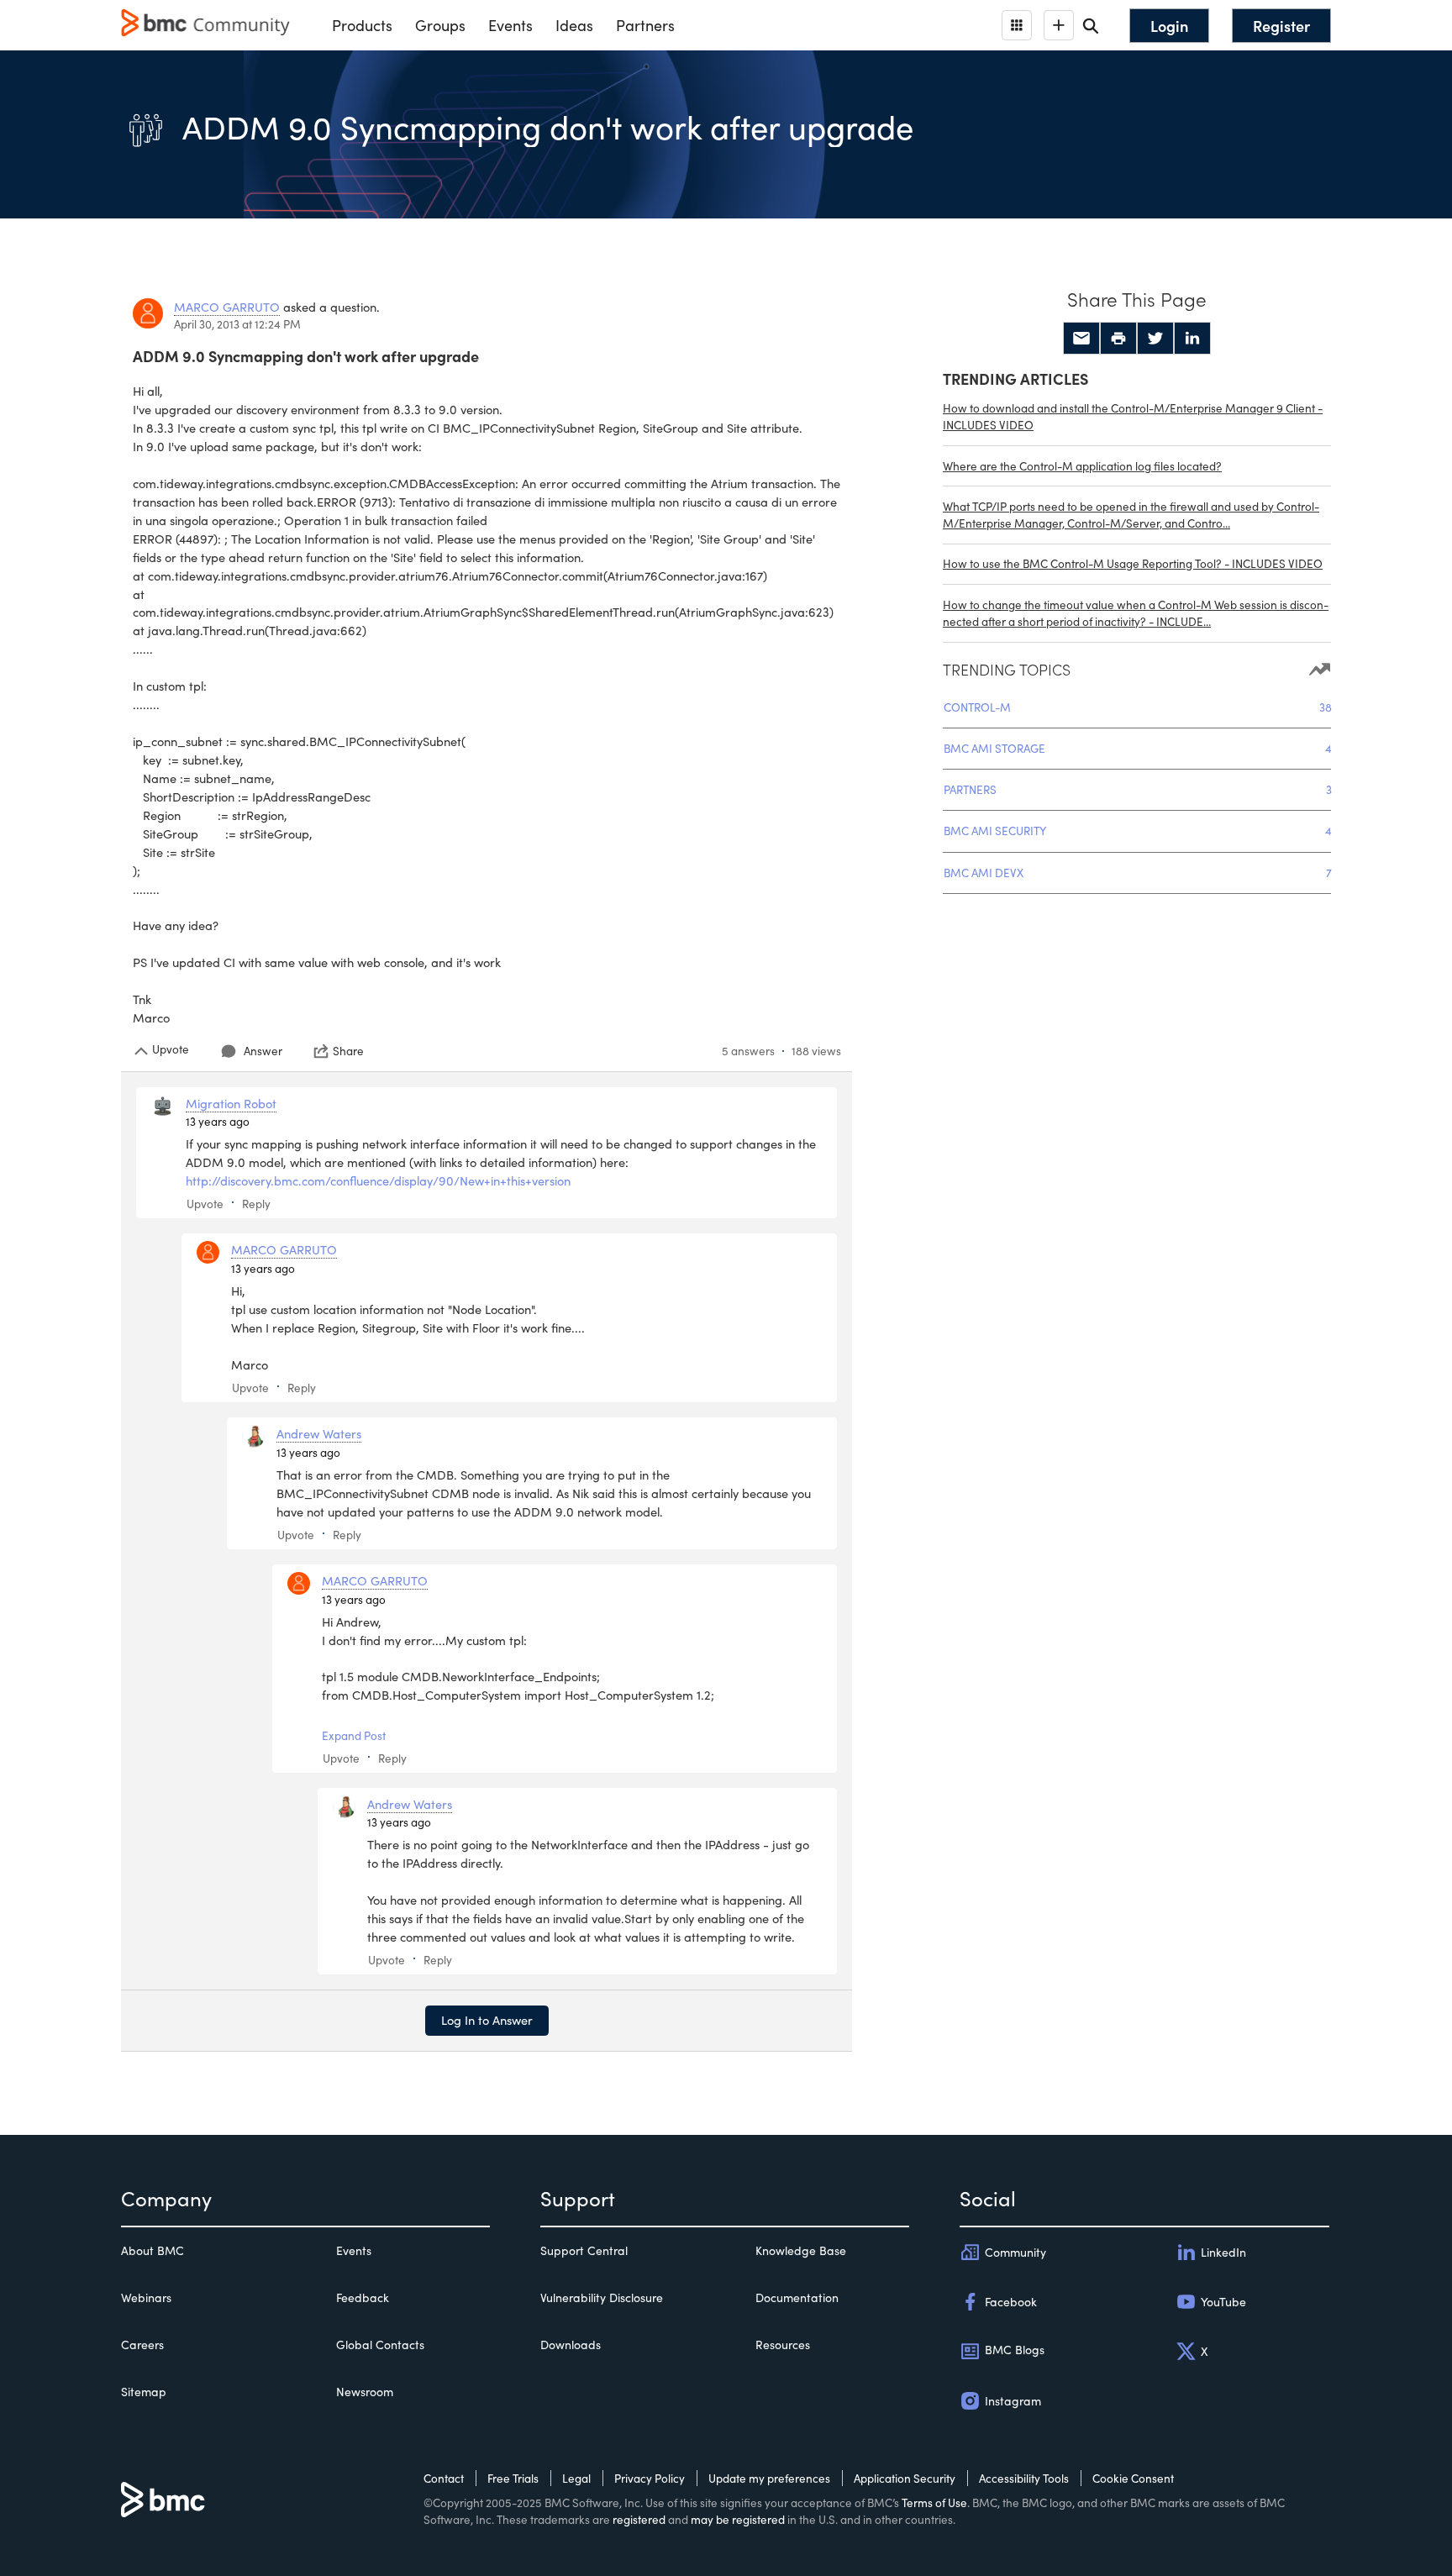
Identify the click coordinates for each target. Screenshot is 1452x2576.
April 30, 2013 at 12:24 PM (237, 324)
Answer (263, 1051)
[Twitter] (1155, 339)
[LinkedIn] (1192, 339)
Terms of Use (934, 2502)
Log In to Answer (487, 2020)
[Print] (1118, 339)
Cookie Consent (1133, 2478)
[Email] (1081, 339)
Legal (576, 2478)
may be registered (738, 2519)
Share (348, 1051)
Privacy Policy (650, 2478)
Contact (444, 2478)
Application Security (905, 2478)
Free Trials (513, 2478)
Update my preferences (769, 2478)
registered (639, 2519)
